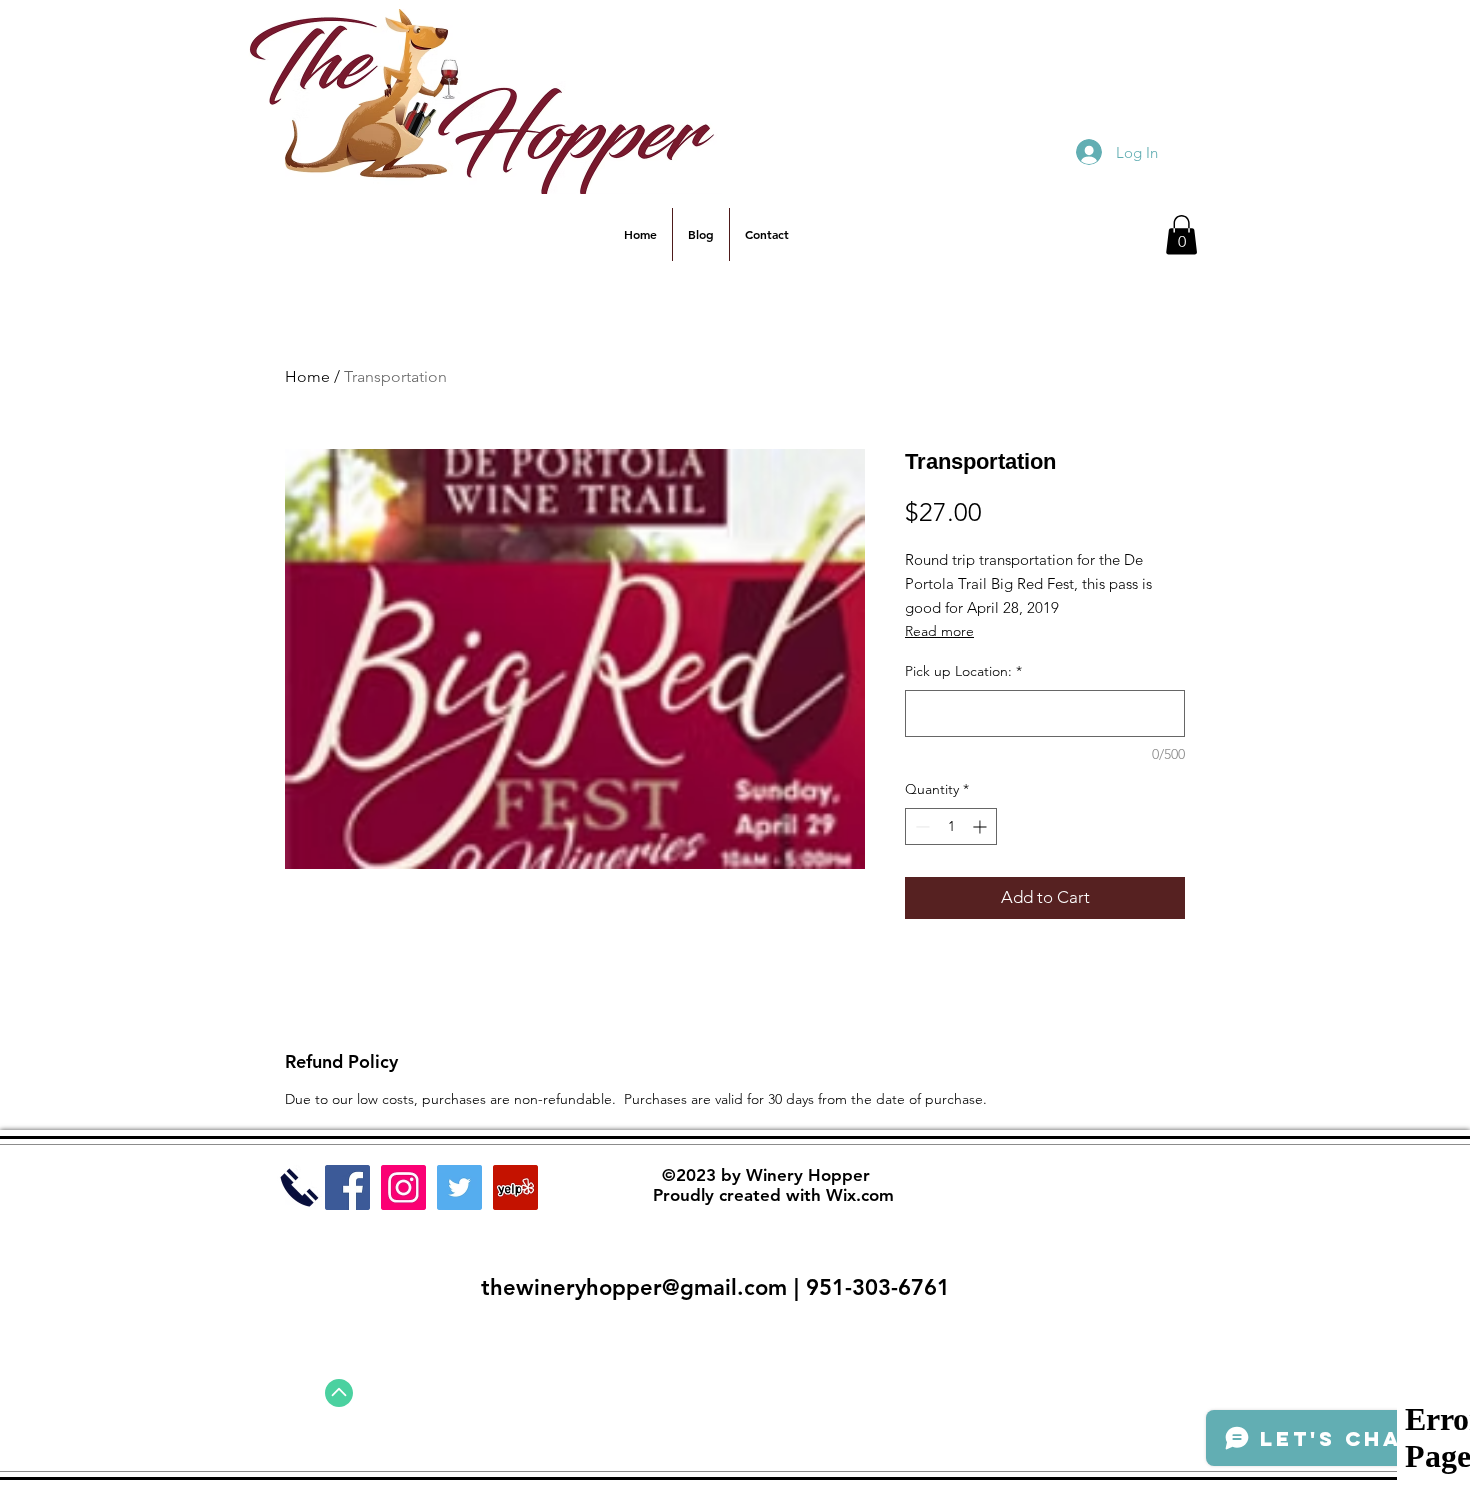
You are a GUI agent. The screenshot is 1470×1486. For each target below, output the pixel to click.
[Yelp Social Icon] (515, 1187)
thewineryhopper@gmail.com (634, 1287)
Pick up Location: (963, 671)
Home (307, 376)
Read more (939, 631)
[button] (1181, 234)
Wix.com (860, 1195)
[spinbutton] (951, 826)
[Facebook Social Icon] (347, 1187)
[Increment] (981, 826)
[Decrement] (920, 826)
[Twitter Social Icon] (459, 1187)
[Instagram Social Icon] (403, 1187)
